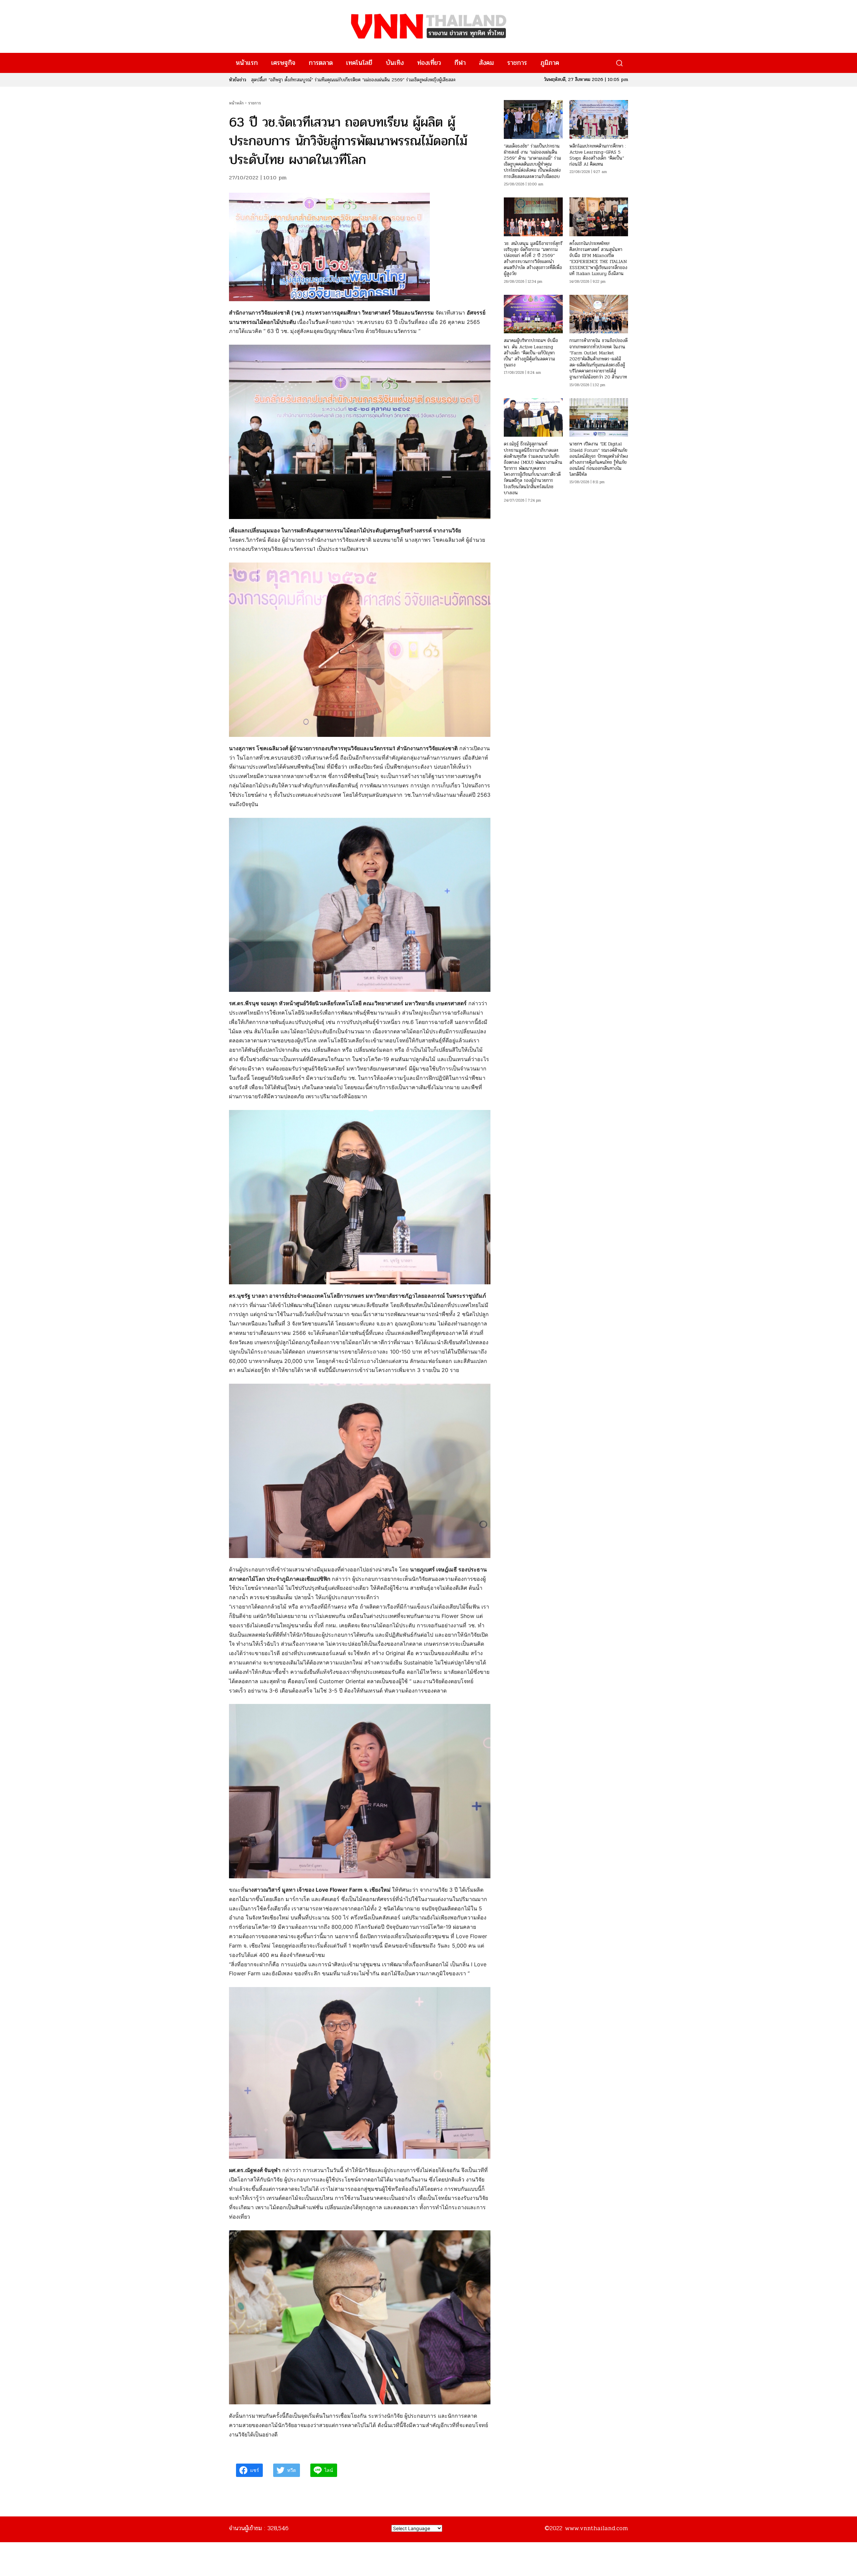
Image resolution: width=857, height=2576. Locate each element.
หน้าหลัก (236, 103)
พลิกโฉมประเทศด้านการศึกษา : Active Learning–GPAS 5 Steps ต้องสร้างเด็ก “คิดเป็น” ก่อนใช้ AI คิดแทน (598, 155)
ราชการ (254, 103)
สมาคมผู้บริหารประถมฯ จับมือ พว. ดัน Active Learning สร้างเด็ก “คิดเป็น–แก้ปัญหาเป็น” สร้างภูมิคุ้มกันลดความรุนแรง (531, 353)
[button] (619, 63)
